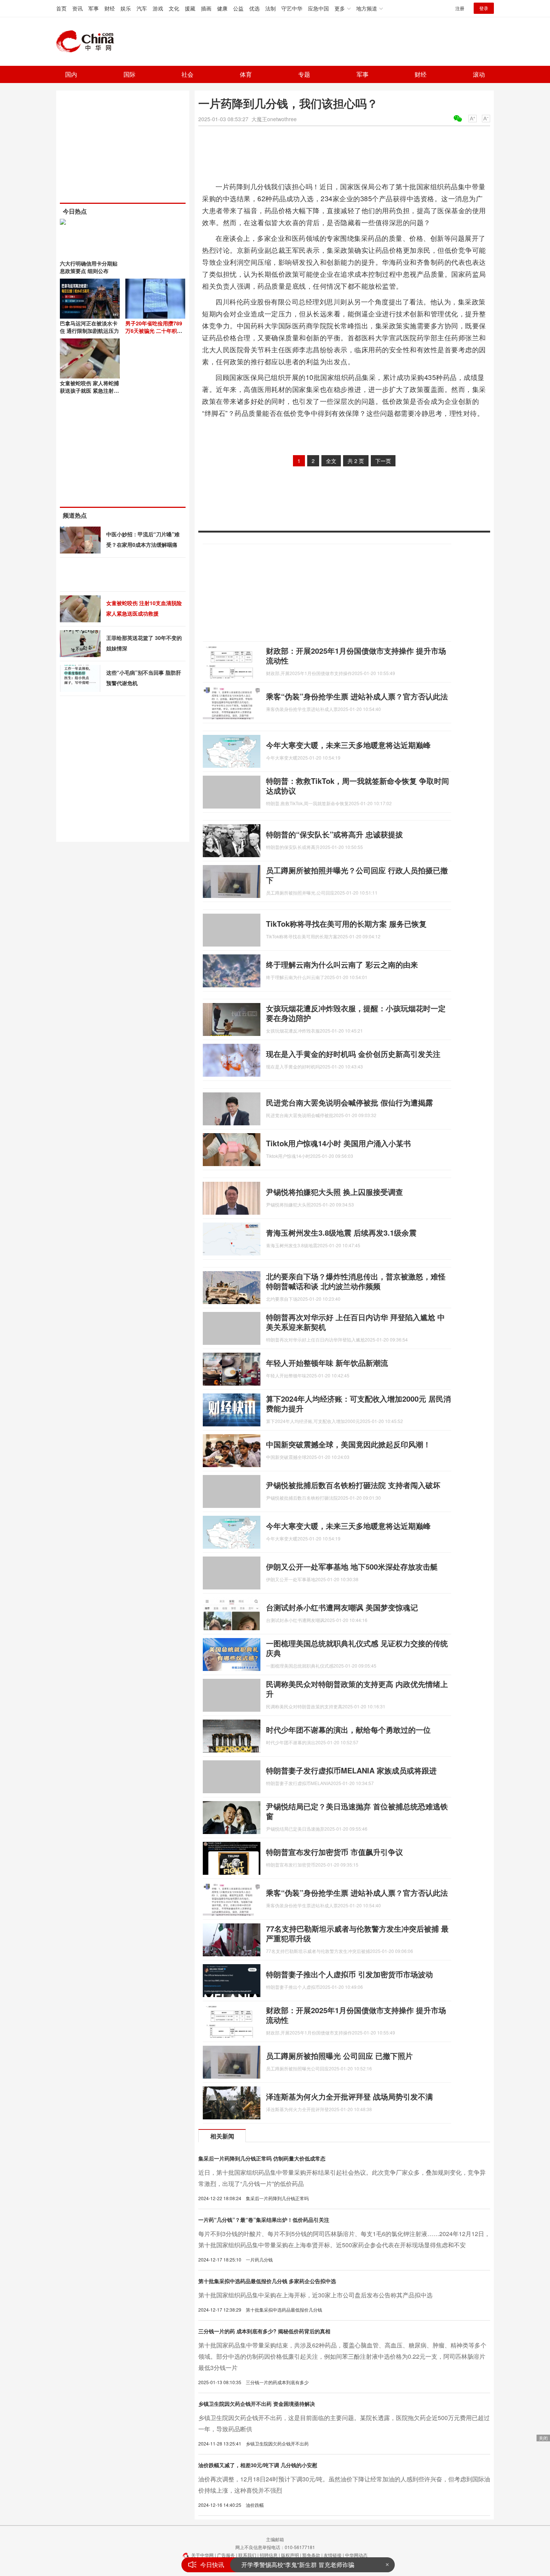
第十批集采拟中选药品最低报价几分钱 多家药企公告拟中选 (267, 2281)
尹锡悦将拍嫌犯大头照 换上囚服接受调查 (334, 1192)
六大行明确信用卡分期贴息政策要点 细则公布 (89, 267)
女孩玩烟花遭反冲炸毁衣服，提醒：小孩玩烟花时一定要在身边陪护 (356, 1013)
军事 (94, 8)
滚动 (479, 74)
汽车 (142, 8)
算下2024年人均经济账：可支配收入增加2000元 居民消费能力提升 (358, 1403)
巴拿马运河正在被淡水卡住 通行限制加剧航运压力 (89, 327)
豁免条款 (311, 2555)
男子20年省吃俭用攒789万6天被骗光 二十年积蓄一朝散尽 (154, 331)
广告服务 (226, 2555)
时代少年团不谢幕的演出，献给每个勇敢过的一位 (348, 1729)
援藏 (190, 8)
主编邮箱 (275, 2539)
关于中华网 (202, 2555)
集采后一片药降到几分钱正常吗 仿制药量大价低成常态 (262, 2158)
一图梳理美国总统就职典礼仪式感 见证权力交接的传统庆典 (357, 1648)
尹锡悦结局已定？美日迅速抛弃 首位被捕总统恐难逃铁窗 (357, 1811)
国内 (71, 74)
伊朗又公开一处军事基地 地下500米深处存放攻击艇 (352, 1566)
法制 (271, 8)
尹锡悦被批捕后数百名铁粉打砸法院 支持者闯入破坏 (353, 1485)
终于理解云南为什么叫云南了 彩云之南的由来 (342, 964)
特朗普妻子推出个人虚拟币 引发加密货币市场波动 (349, 1974)
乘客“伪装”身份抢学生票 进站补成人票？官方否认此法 (357, 696)
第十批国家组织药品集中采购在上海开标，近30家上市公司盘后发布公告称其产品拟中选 (315, 2295)
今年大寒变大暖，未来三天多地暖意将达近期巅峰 (348, 745)
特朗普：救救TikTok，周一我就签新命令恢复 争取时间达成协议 (357, 786)
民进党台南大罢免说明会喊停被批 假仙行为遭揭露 (349, 1102)
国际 (129, 74)
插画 (206, 8)
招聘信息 (269, 2555)
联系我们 (247, 2555)
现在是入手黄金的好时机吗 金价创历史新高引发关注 (353, 1054)
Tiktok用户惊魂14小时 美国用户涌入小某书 (338, 1143)
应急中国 (318, 8)
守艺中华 (292, 8)
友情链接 (333, 2555)
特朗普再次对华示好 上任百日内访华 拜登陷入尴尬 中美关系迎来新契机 (355, 1322)
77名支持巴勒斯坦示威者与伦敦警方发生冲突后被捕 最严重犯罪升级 (357, 1933)
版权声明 (290, 2555)
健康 (222, 8)
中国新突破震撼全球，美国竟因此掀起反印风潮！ (348, 1444)
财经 (110, 8)
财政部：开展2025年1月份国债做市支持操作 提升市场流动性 (356, 655)
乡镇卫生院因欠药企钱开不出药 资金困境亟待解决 (257, 2404)
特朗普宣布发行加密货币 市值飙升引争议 (334, 1852)
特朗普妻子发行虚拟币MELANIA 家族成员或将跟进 (351, 1770)
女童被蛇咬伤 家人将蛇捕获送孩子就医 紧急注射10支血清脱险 (90, 390)
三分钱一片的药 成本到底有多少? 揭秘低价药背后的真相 (264, 2331)
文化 (174, 8)
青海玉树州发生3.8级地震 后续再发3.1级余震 (341, 1232)
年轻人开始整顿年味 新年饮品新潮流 (327, 1363)
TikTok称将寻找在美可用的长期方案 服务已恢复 (346, 924)
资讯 (77, 8)
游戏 (158, 8)
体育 (246, 74)
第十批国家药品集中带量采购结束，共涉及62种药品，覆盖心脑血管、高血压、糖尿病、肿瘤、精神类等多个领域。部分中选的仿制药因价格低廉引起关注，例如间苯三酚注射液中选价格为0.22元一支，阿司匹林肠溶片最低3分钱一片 (342, 2356)
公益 (238, 8)
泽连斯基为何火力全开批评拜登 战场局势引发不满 (349, 2096)
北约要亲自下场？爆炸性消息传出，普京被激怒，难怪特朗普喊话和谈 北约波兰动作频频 (356, 1281)
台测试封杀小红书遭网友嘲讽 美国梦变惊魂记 (342, 1607)
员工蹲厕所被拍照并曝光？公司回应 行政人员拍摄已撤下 (357, 875)
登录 (484, 8)
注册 (460, 8)
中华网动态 (356, 2555)
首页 (61, 8)
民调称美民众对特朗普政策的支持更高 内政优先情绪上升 (357, 1689)
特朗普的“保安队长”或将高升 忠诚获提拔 (334, 834)
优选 (254, 8)
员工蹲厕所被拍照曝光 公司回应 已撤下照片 (339, 2056)
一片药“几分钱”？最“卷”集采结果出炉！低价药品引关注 (264, 2220)
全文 (331, 461)
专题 (304, 74)
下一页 (383, 461)
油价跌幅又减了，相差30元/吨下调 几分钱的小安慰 (258, 2465)
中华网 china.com (88, 42)
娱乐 (126, 8)
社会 (187, 74)
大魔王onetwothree (274, 119)
